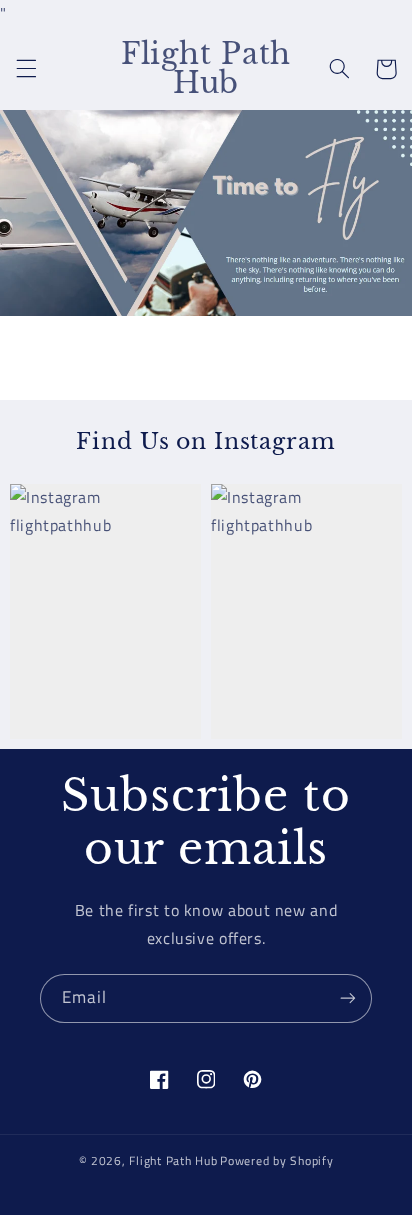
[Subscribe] (348, 998)
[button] (26, 69)
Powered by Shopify (276, 1160)
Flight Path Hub (173, 1160)
